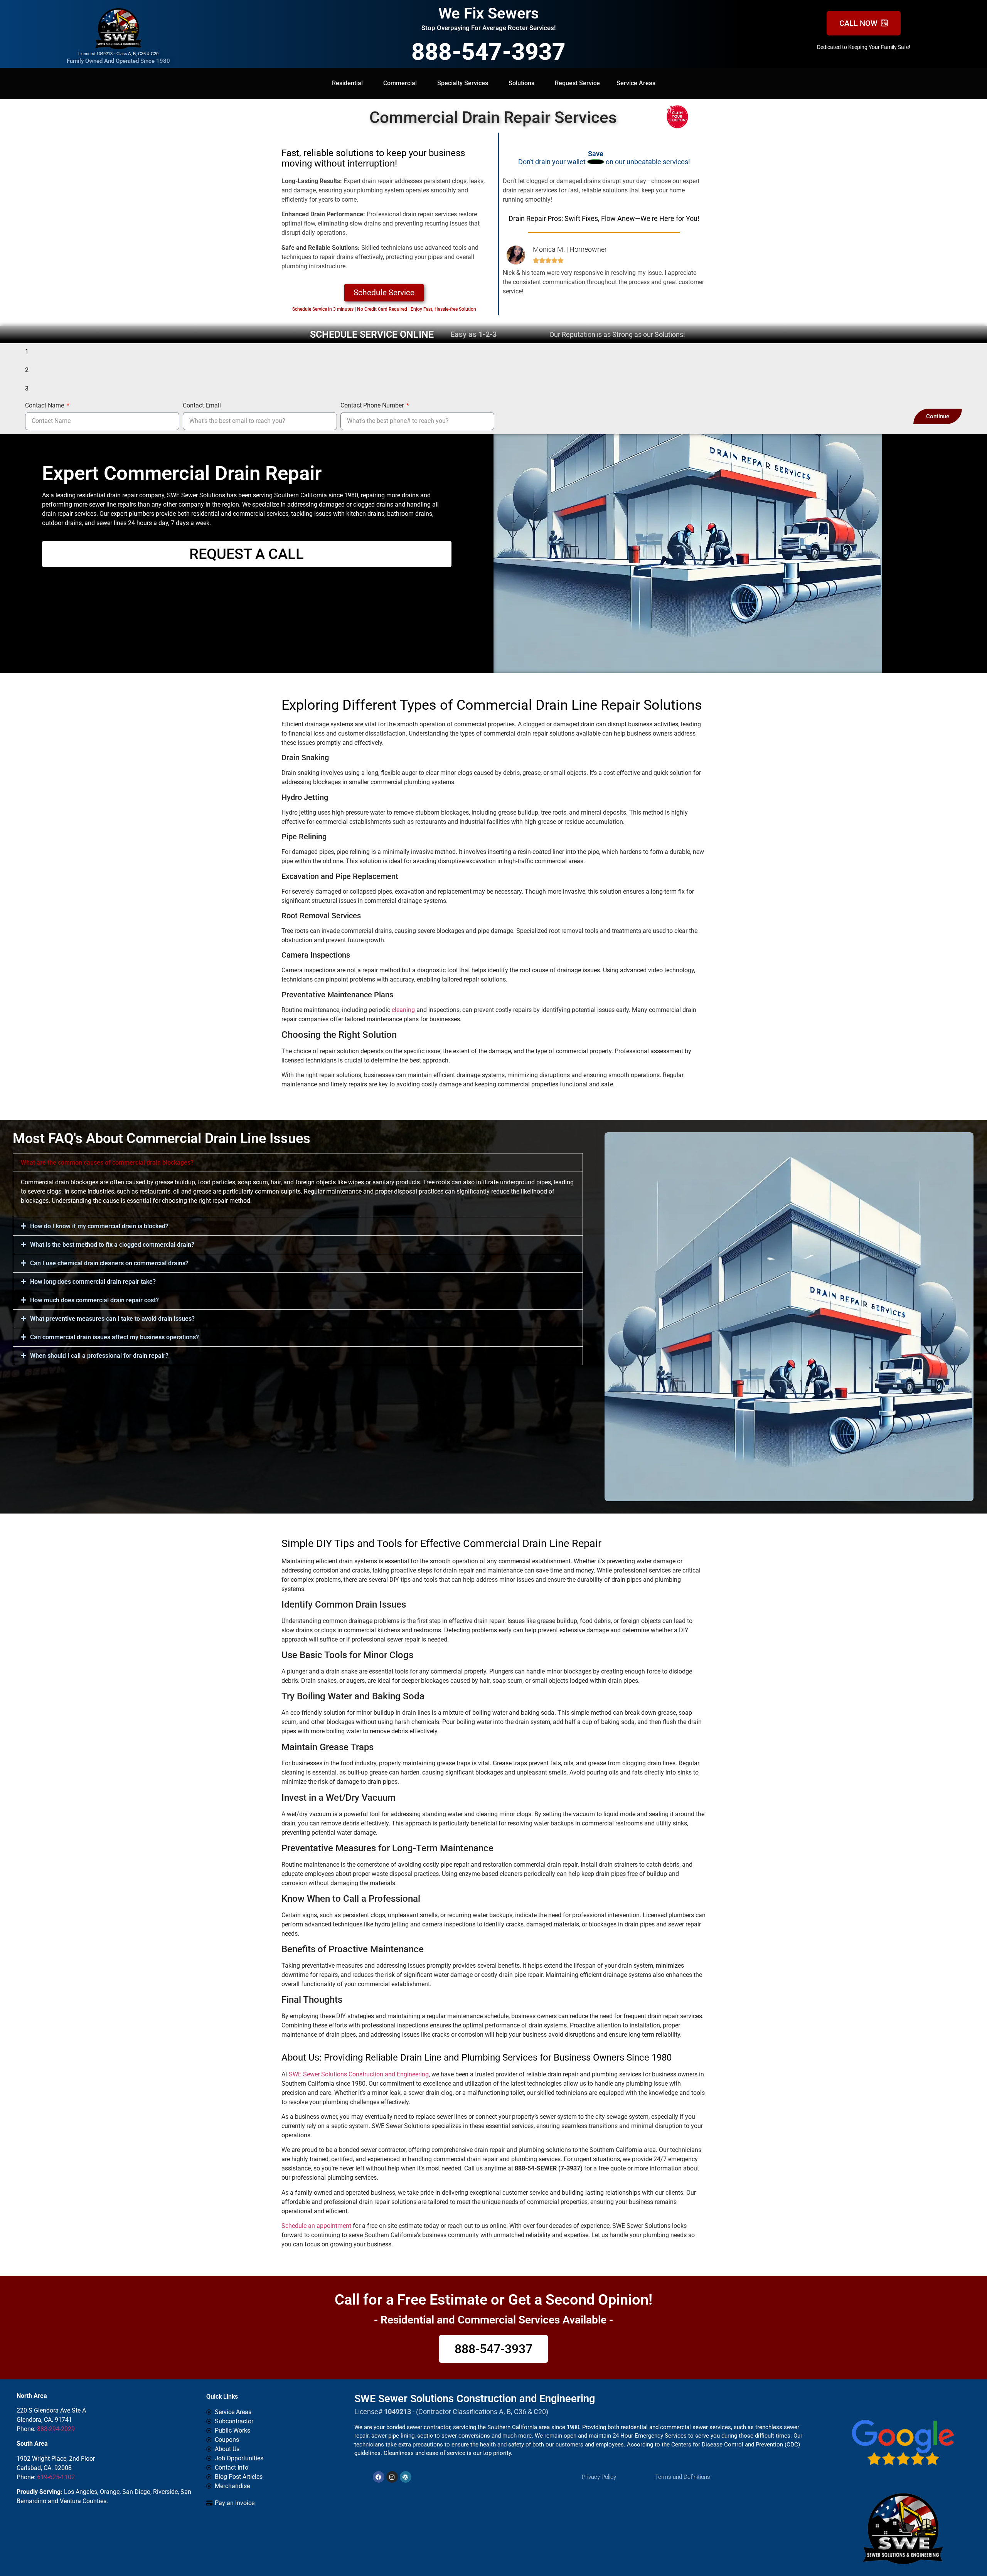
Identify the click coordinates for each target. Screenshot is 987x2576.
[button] (298, 1163)
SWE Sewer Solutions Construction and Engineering (359, 2074)
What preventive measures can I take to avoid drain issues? (112, 1319)
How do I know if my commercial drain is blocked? (99, 1226)
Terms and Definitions (683, 2477)
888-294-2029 (56, 2429)
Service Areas (636, 83)
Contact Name (45, 406)
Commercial (400, 83)
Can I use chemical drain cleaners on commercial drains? (109, 1263)
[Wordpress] (406, 2477)
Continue (938, 416)
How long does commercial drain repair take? (93, 1282)
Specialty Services (463, 83)
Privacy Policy (599, 2477)
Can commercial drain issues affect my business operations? (115, 1337)
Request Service (577, 83)
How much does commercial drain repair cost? (94, 1300)
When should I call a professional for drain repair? (99, 1356)
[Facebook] (379, 2477)
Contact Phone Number (373, 406)
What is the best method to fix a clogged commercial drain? (112, 1245)
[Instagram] (392, 2477)
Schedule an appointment (316, 2226)
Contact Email (202, 406)
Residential (347, 83)
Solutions (521, 83)
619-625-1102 (56, 2477)
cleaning (403, 1010)
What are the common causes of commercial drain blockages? (107, 1163)
